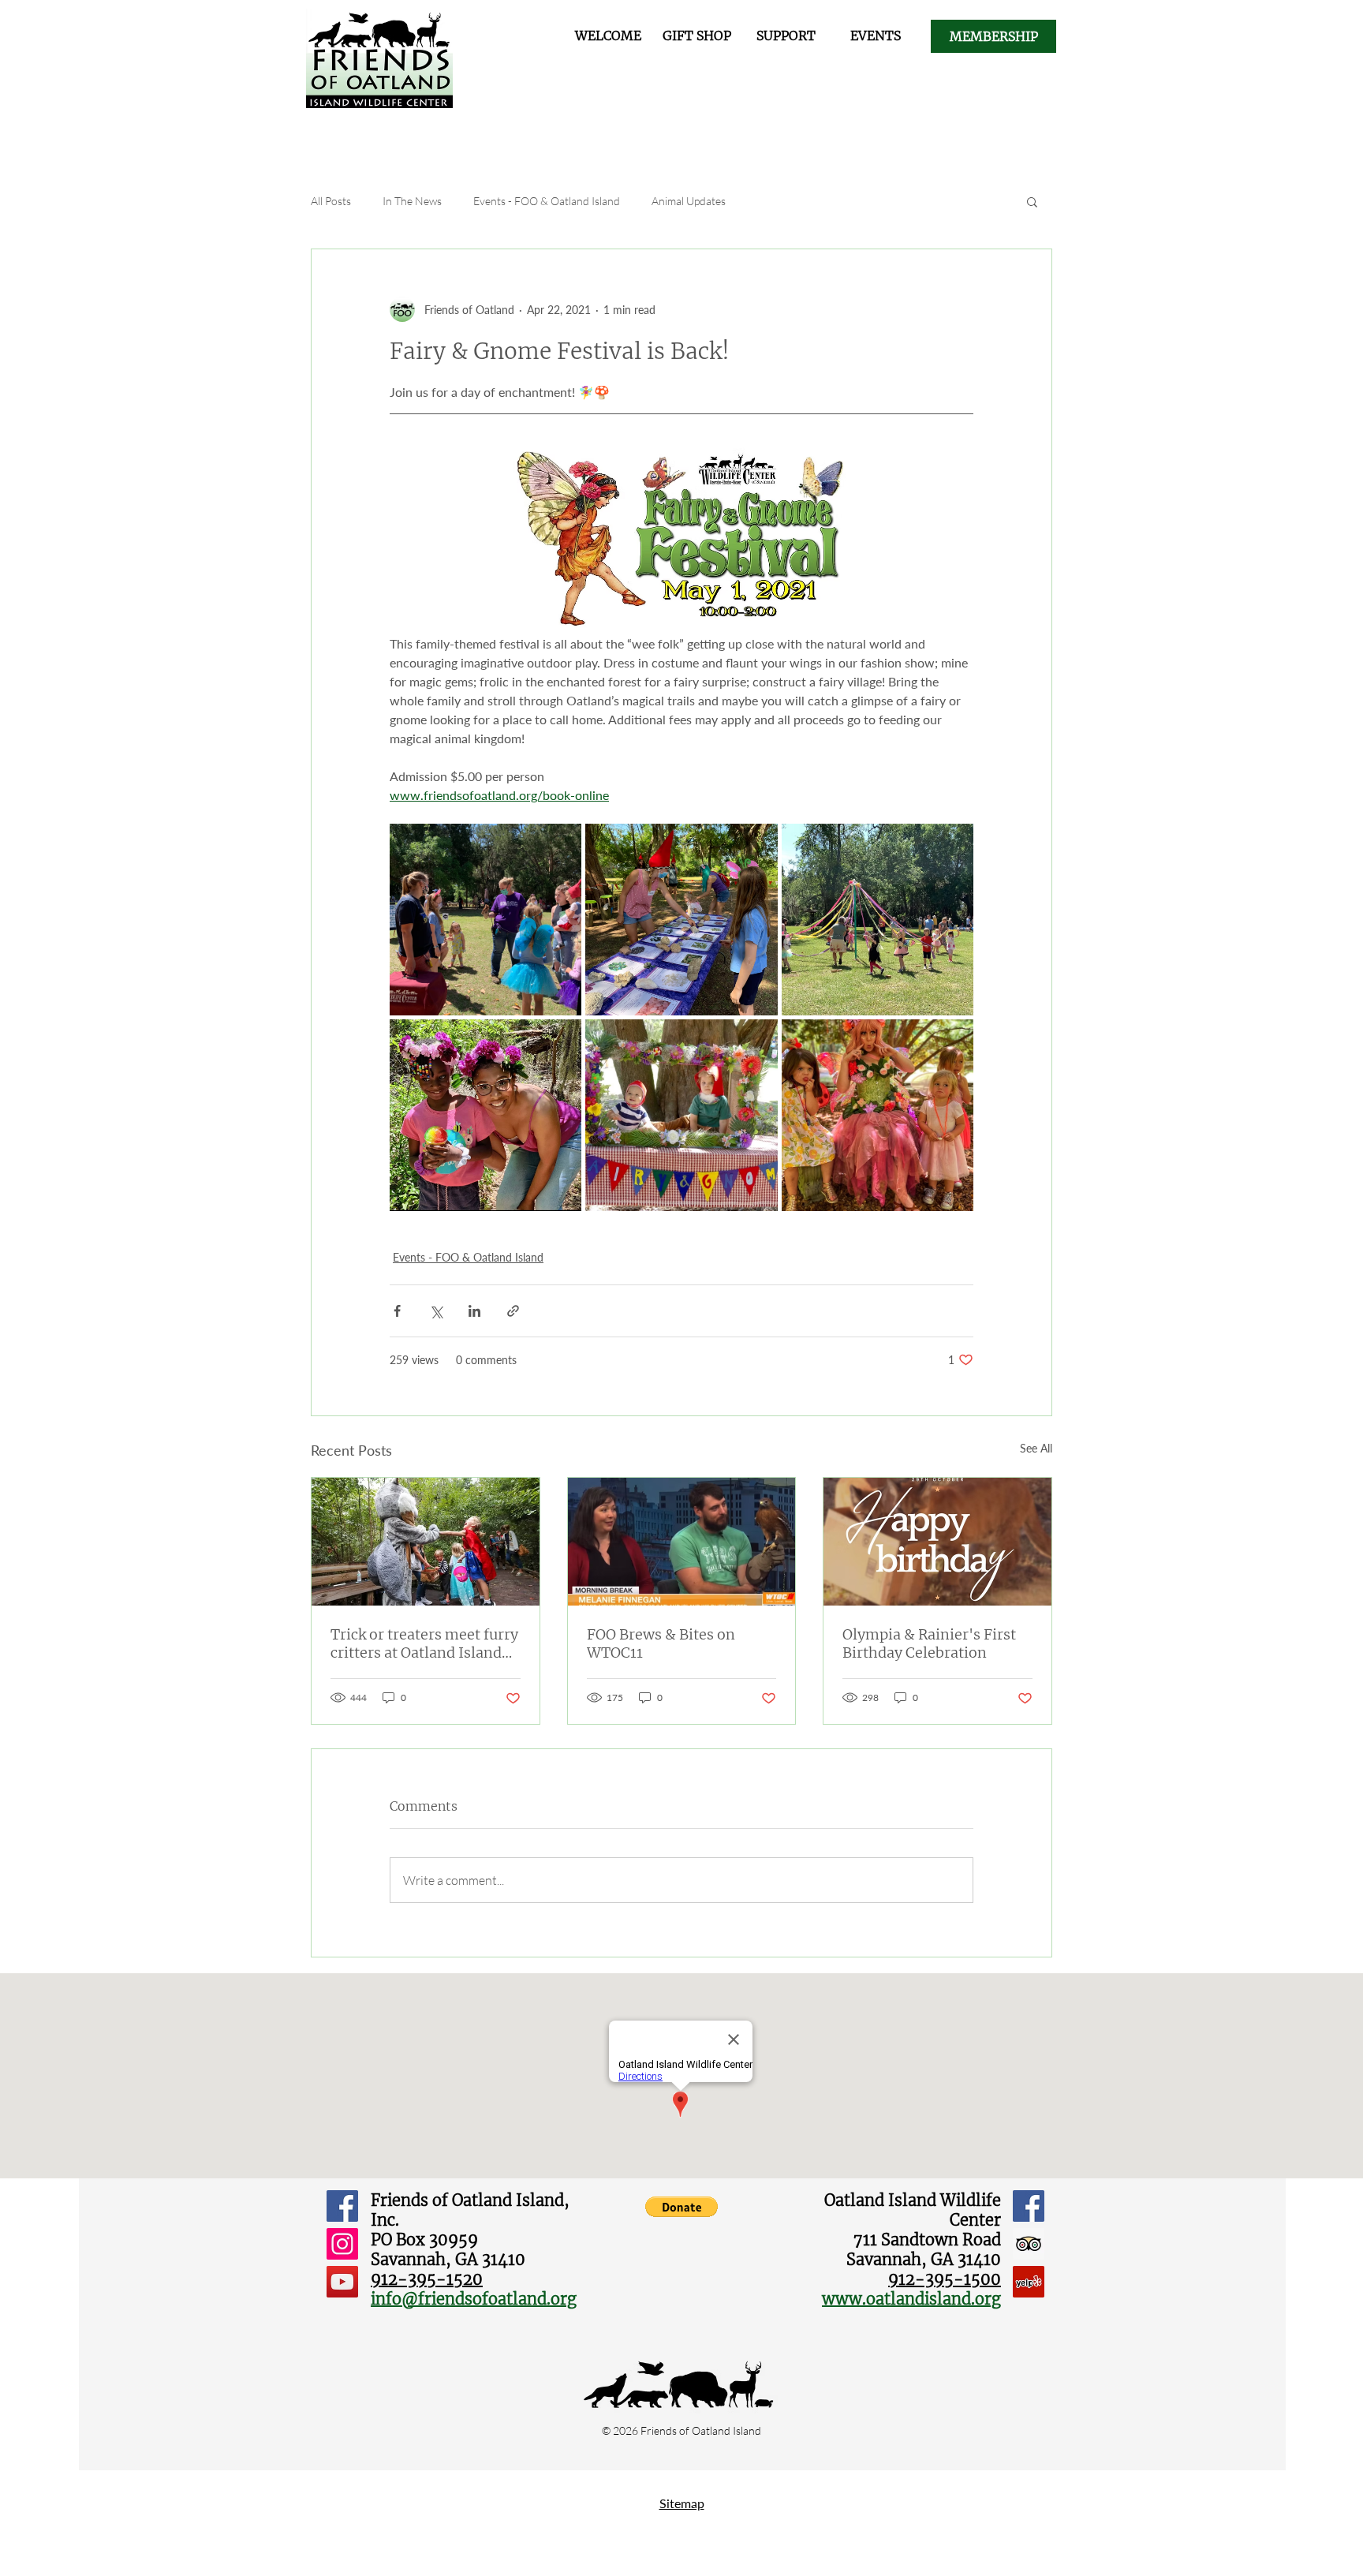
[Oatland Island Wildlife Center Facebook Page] (1029, 2206)
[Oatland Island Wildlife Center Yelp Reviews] (1029, 2282)
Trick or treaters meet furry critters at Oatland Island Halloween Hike (424, 1643)
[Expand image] (485, 920)
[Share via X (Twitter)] (436, 1311)
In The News (412, 201)
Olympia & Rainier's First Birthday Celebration (929, 1643)
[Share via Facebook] (397, 1311)
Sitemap (682, 2503)
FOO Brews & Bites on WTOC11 (661, 1643)
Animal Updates (689, 201)
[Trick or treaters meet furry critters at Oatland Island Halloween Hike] (426, 1542)
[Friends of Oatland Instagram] (342, 2244)
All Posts (331, 201)
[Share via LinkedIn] (474, 1311)
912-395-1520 (427, 2279)
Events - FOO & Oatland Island (547, 201)
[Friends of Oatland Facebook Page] (342, 2206)
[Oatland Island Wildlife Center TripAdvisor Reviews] (1029, 2244)
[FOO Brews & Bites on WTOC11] (682, 1542)
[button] (1032, 201)
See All (1036, 1448)
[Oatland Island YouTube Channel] (342, 2282)
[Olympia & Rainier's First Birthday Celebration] (937, 1542)
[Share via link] (513, 1311)
